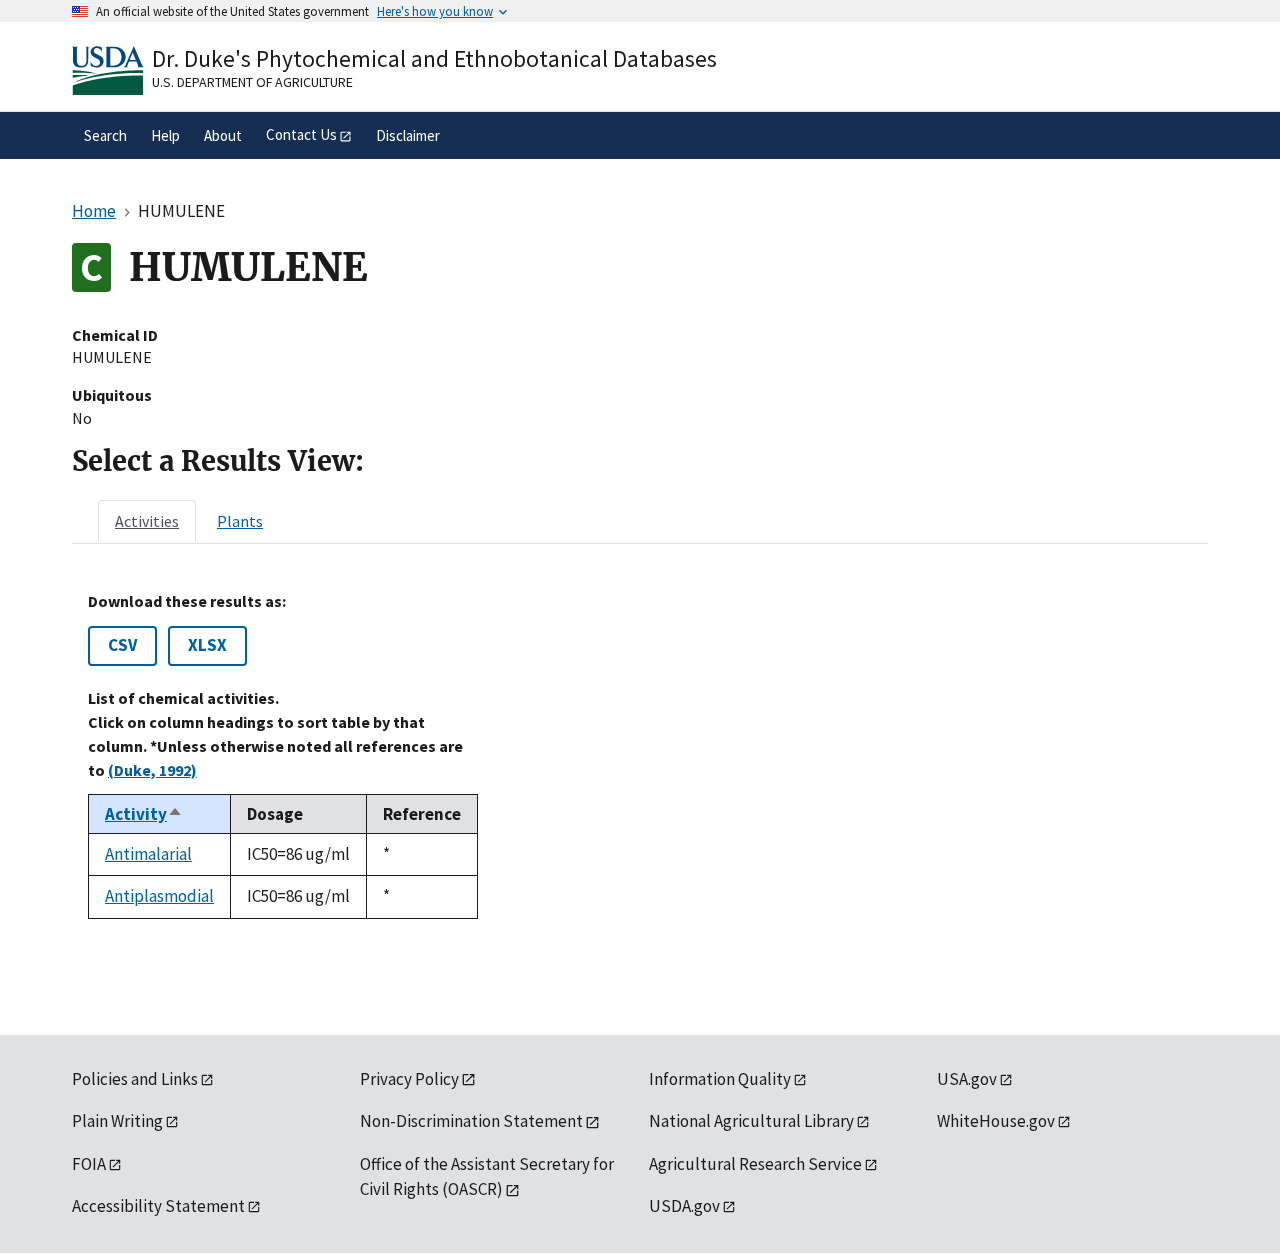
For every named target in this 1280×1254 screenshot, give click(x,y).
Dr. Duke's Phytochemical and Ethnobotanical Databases (434, 58)
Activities (147, 521)
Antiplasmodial (159, 896)
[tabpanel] (640, 755)
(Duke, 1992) (152, 770)
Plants (240, 521)
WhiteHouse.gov (996, 1121)
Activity (144, 814)
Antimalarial (148, 854)
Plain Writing (117, 1121)
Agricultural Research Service (755, 1164)
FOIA (89, 1164)
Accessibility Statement (158, 1206)
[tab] (147, 521)
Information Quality (720, 1079)
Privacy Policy (409, 1079)
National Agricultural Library (751, 1121)
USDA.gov (684, 1206)
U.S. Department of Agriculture (252, 82)
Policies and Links (135, 1079)
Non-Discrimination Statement (471, 1121)
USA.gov (967, 1079)
